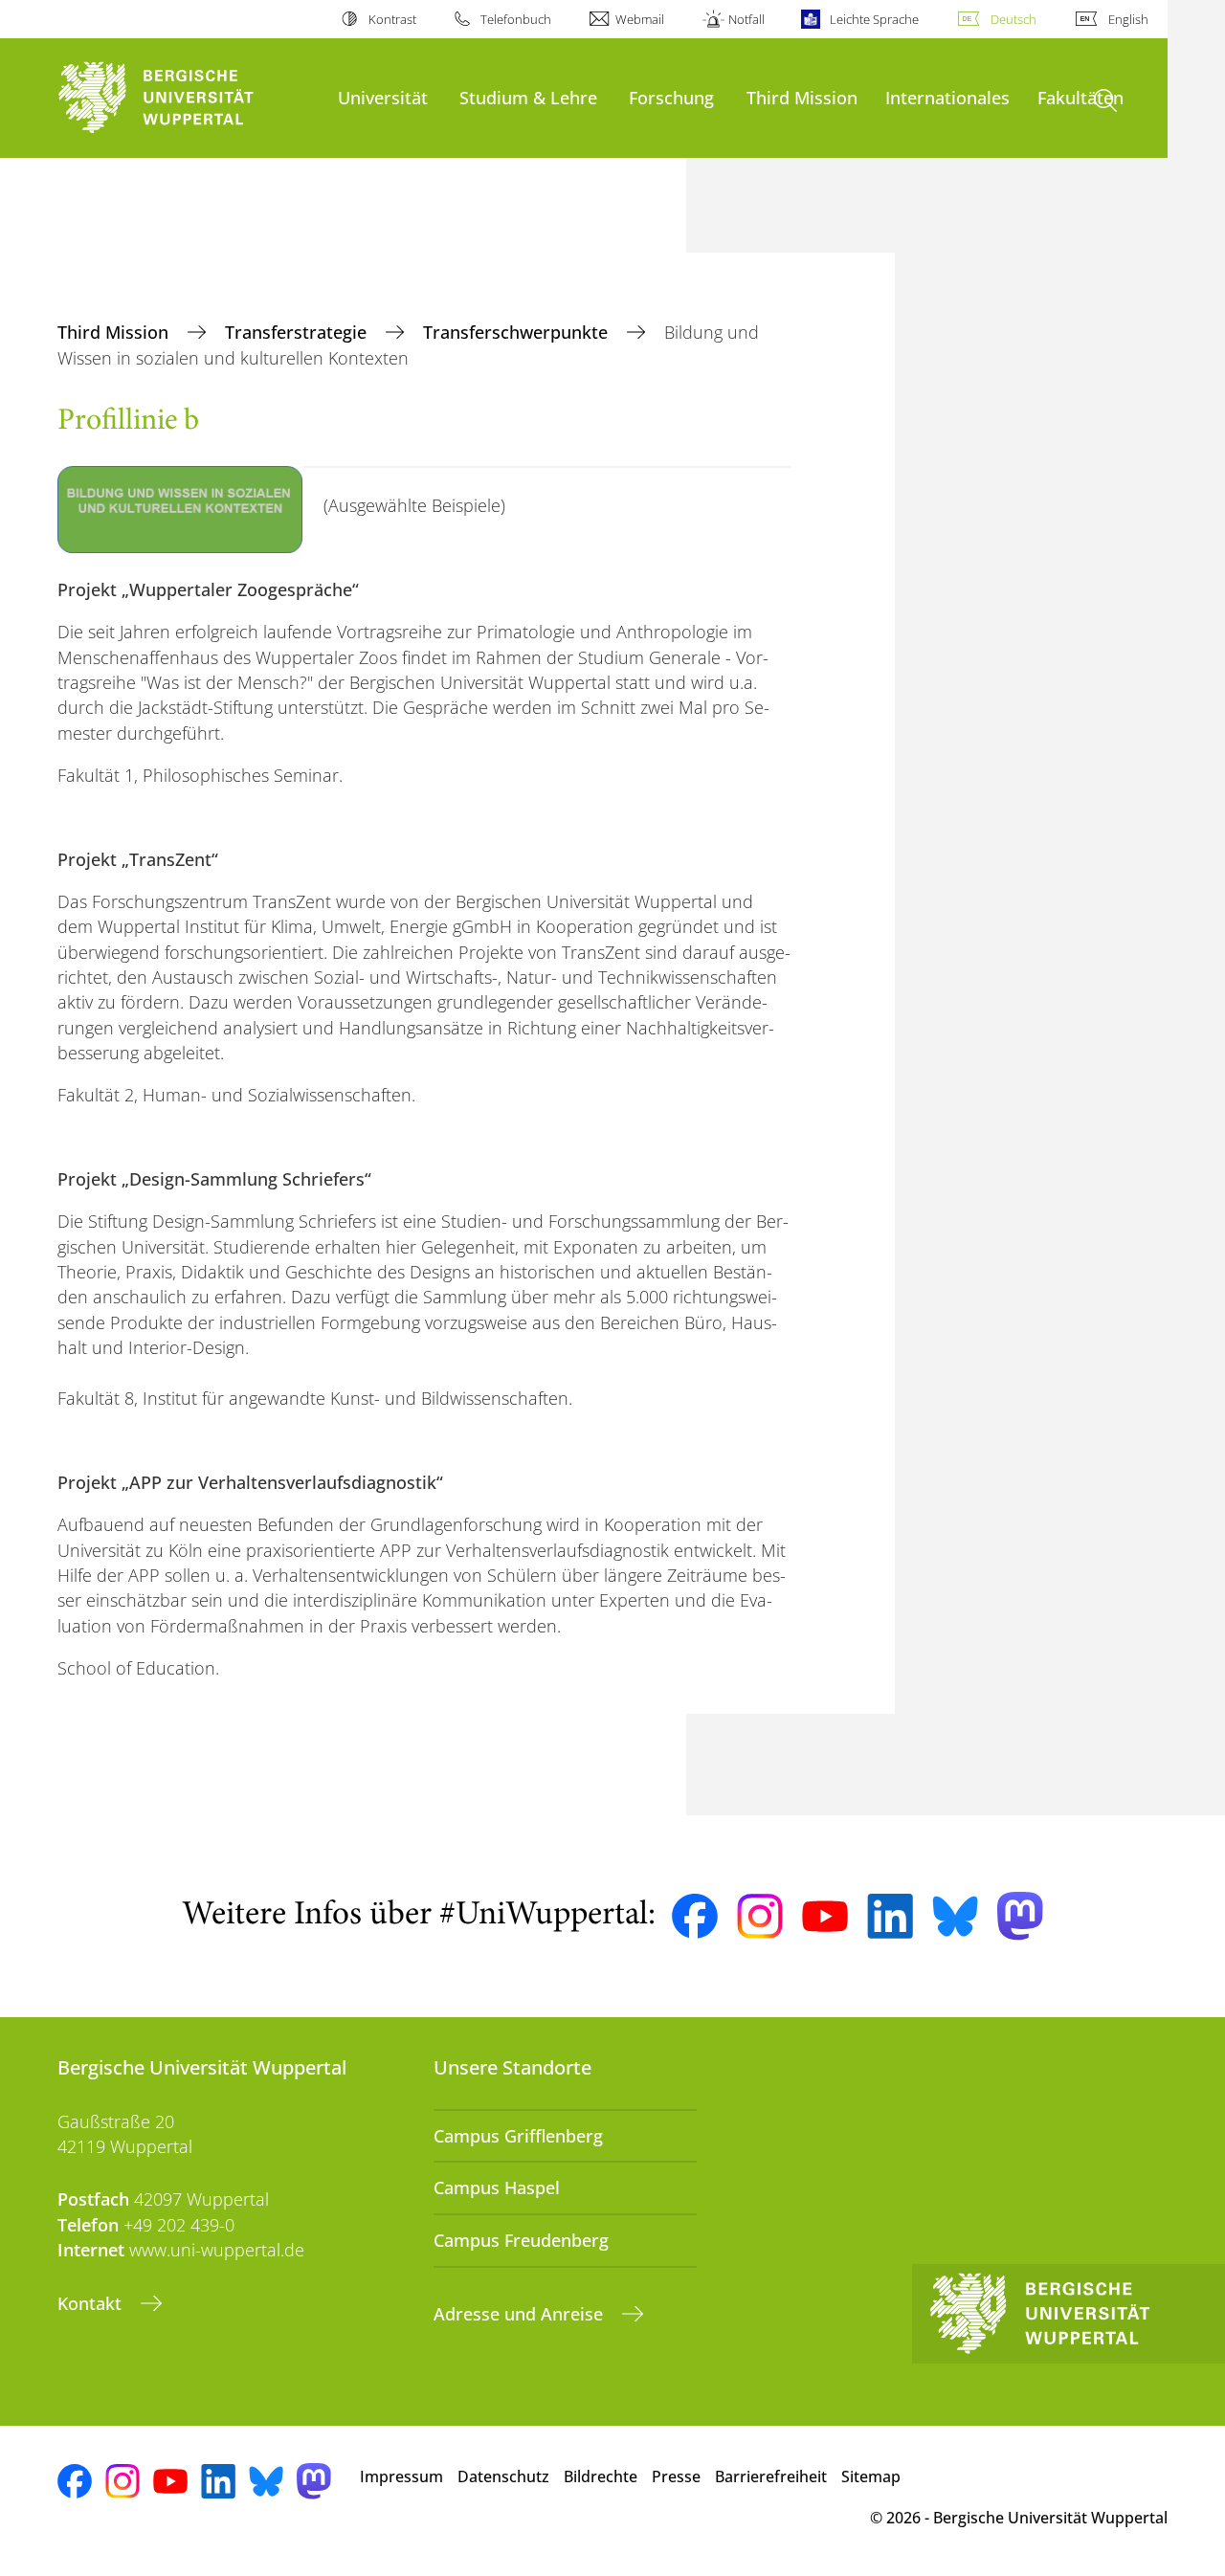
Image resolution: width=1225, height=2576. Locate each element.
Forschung (671, 97)
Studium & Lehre (528, 97)
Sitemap (871, 2476)
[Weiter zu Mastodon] (1020, 1916)
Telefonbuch (516, 19)
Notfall (746, 19)
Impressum (401, 2476)
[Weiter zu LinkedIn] (890, 1916)
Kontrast (392, 19)
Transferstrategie (298, 332)
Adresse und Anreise (521, 2314)
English (1128, 19)
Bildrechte (601, 2476)
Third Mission (802, 97)
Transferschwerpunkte (518, 332)
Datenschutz (503, 2476)
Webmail (640, 19)
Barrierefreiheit (771, 2476)
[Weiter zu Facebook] (695, 1917)
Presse (676, 2476)
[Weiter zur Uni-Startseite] (188, 98)
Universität (383, 97)
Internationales (947, 97)
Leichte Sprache (874, 19)
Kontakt (92, 2303)
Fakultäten (1080, 97)
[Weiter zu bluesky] (955, 1916)
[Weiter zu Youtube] (825, 1917)
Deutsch (1013, 19)
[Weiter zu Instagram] (760, 1917)
